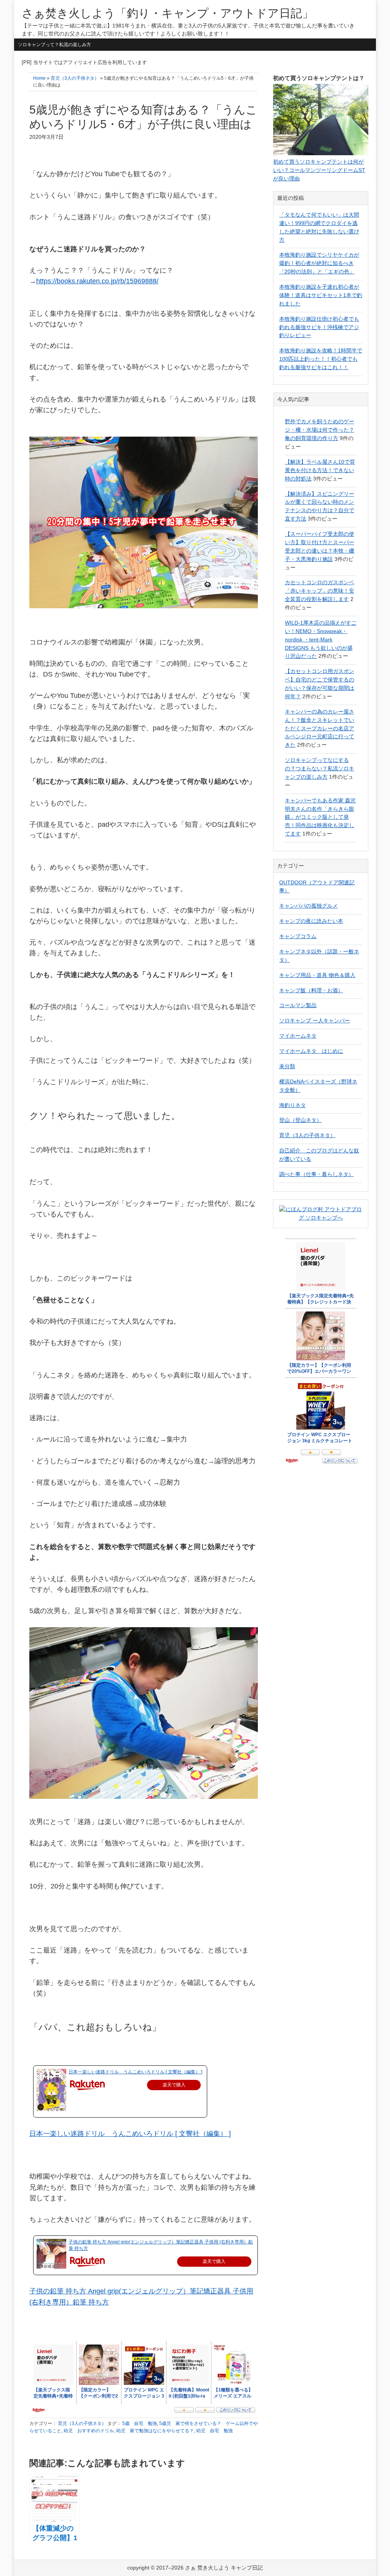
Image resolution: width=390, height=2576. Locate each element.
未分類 (287, 1066)
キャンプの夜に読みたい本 (311, 921)
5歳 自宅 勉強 (140, 2423)
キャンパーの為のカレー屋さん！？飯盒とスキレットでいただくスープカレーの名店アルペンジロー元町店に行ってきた (320, 728)
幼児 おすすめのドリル (89, 2431)
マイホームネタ (298, 1036)
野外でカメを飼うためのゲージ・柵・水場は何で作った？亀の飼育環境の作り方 (320, 430)
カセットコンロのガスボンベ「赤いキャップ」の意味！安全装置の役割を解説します (320, 591)
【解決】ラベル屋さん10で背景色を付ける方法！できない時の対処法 (320, 470)
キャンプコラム (298, 936)
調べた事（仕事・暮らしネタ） (316, 1174)
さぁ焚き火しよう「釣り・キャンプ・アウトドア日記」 (168, 13)
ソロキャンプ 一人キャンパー (315, 1020)
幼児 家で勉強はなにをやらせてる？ (155, 2431)
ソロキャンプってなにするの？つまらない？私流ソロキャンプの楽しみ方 (320, 768)
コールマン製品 (298, 1005)
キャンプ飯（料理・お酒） (311, 990)
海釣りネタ (292, 1105)
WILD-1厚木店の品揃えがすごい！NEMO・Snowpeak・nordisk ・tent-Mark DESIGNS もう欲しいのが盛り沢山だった (321, 640)
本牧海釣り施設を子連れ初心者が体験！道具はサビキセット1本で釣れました (321, 295)
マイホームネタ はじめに (311, 1051)
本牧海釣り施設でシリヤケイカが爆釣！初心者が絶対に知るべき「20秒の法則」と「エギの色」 (319, 263)
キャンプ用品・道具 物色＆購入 (317, 975)
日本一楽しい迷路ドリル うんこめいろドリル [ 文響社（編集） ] (135, 2072)
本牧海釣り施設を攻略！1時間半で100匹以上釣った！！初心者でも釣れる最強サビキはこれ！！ (321, 359)
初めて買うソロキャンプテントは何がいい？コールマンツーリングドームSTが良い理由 (319, 170)
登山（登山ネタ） (300, 1120)
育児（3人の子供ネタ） (82, 2423)
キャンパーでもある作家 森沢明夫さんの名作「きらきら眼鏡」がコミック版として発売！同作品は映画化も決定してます (320, 817)
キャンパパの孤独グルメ (308, 906)
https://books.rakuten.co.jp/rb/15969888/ (97, 281)
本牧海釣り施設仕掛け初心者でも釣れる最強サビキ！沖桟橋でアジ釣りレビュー (319, 327)
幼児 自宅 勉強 (214, 2431)
